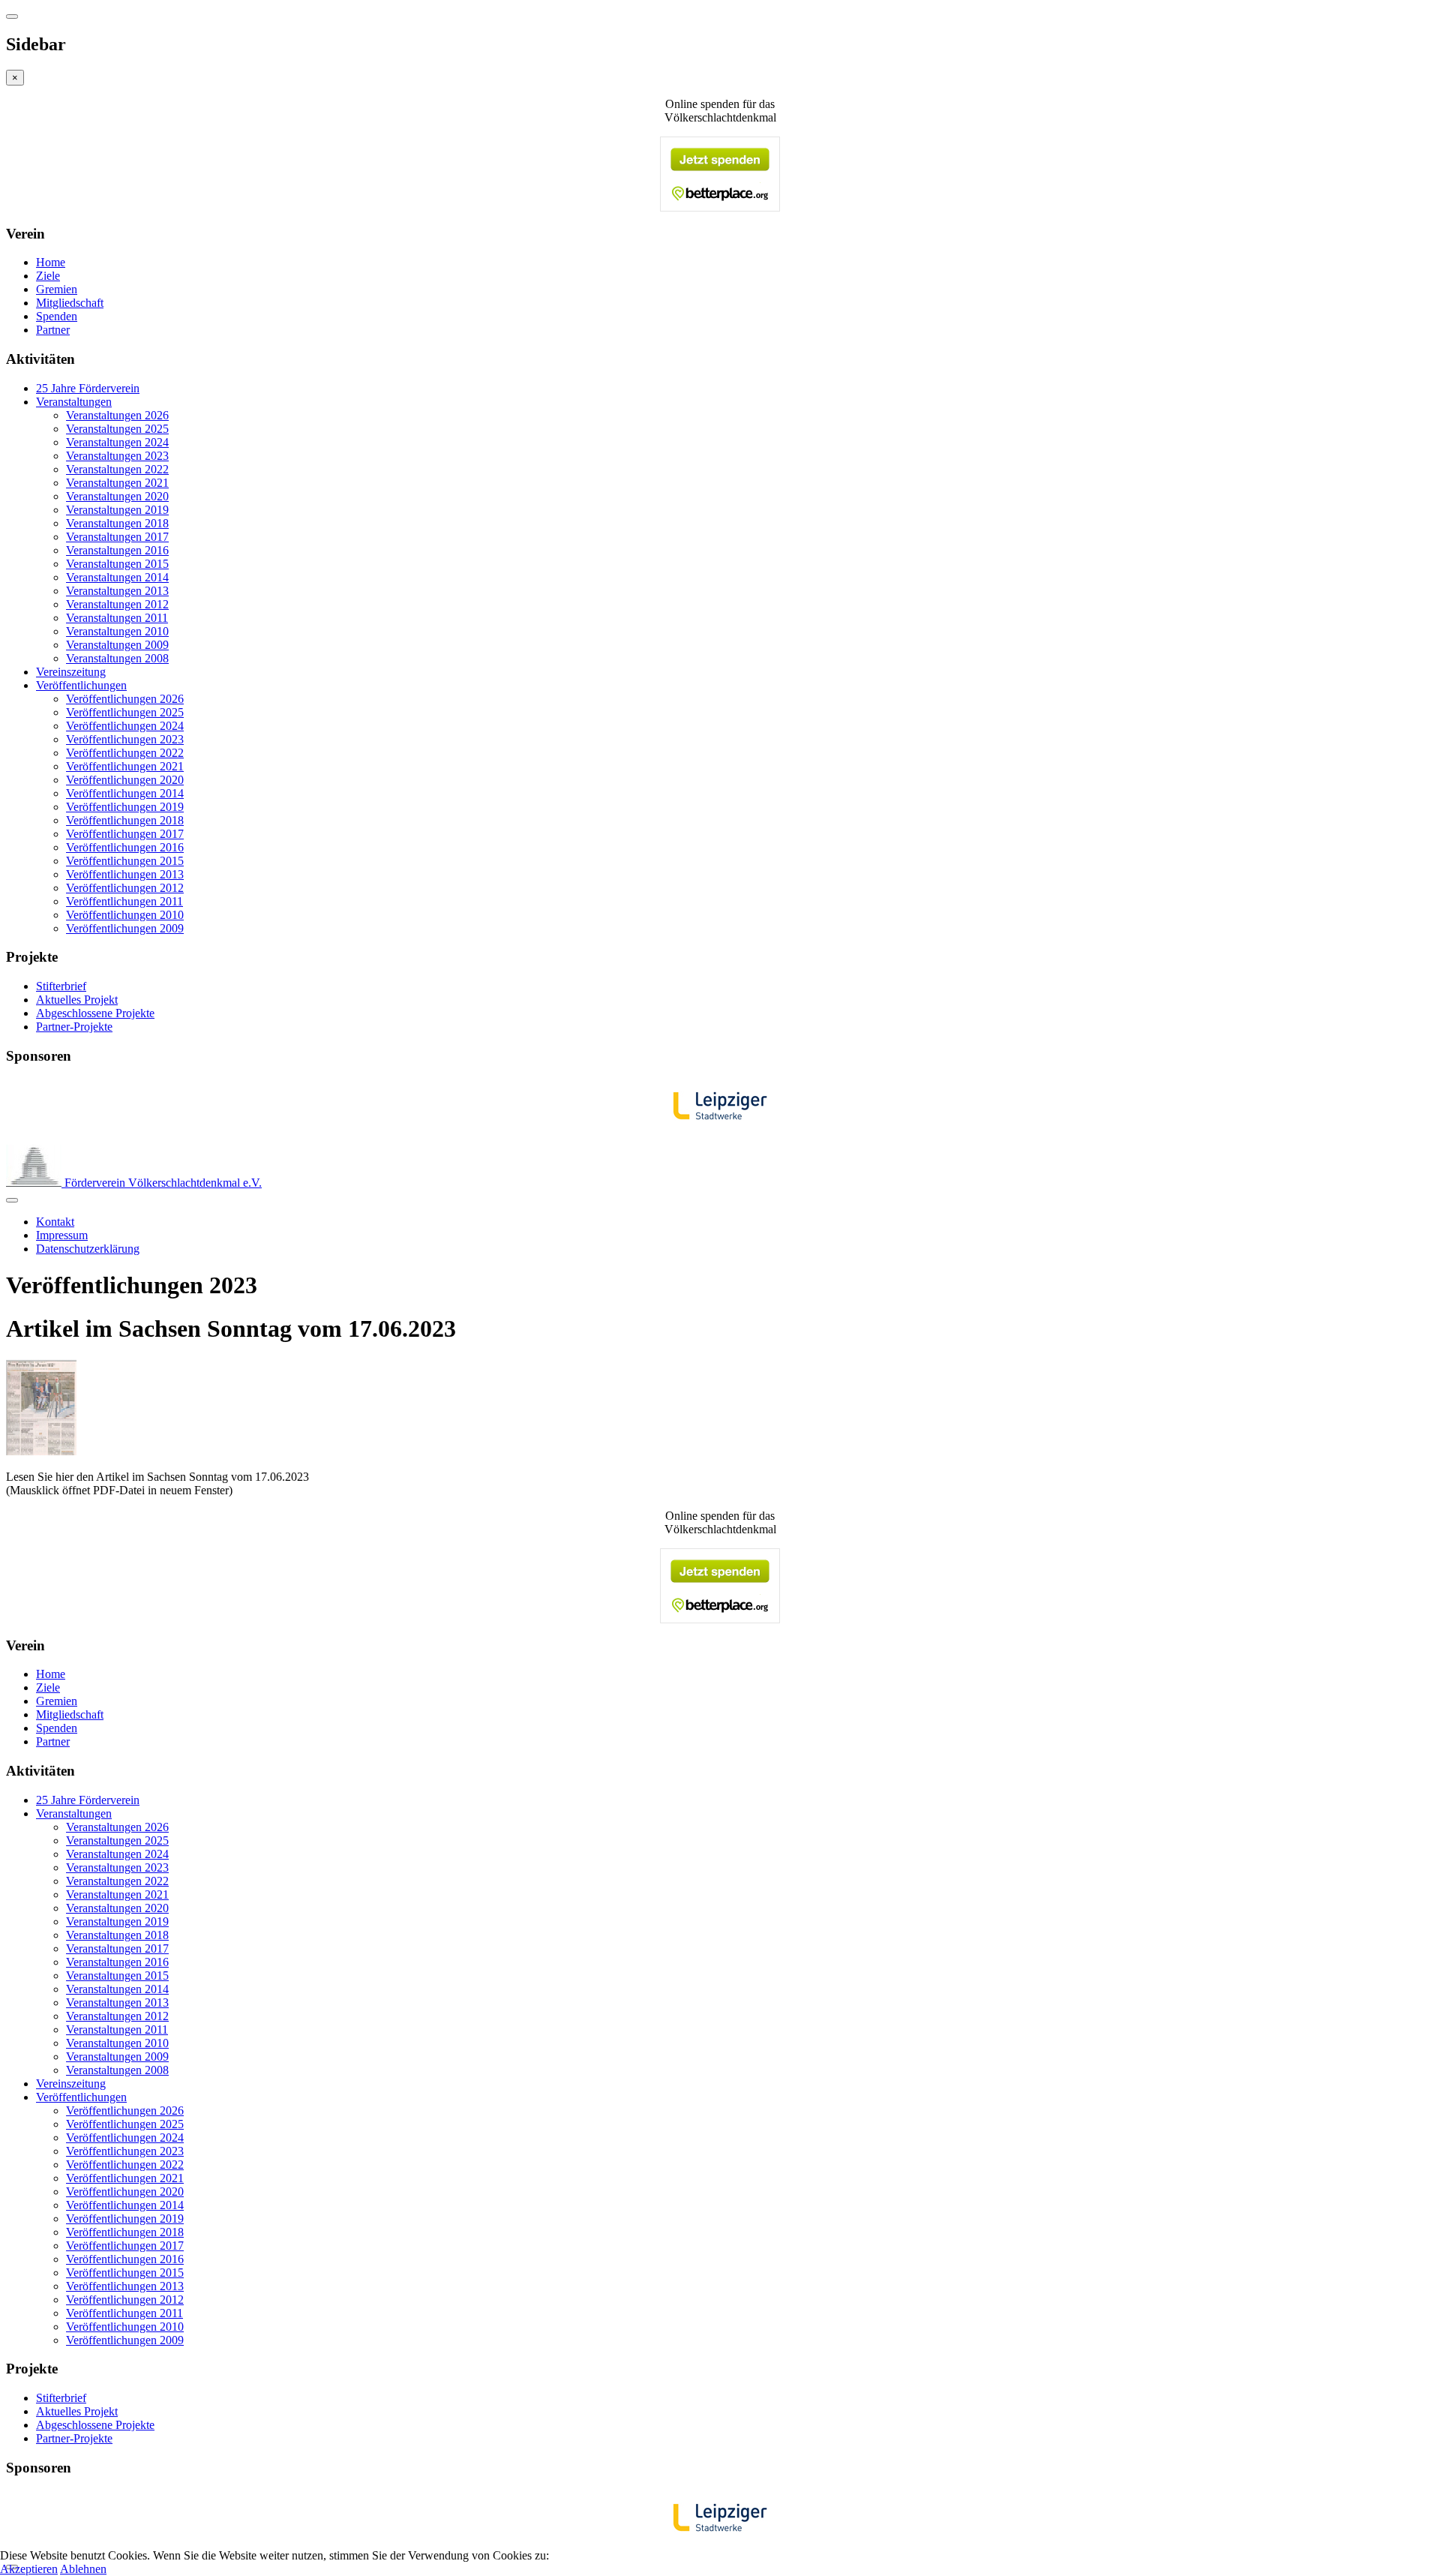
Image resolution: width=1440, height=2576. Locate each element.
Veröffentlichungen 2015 (125, 861)
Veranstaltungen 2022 (117, 469)
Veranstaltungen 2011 (117, 618)
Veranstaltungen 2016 (117, 550)
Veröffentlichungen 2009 (125, 928)
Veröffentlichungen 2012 (125, 888)
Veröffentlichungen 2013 (125, 874)
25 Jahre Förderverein (88, 388)
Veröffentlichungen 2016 (125, 847)
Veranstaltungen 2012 (117, 604)
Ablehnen (83, 2569)
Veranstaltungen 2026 (117, 415)
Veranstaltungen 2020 (117, 496)
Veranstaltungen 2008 (117, 658)
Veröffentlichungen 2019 (125, 807)
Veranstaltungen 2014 (117, 577)
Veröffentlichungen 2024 (125, 726)
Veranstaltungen (74, 402)
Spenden (57, 316)
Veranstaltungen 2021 (117, 483)
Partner (53, 330)
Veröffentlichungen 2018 (125, 820)
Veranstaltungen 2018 (117, 523)
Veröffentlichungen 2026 (125, 699)
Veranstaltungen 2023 (117, 456)
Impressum (62, 1235)
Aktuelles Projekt (77, 1000)
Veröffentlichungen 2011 (124, 901)
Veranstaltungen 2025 (117, 429)
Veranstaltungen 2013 (117, 591)
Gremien (57, 289)
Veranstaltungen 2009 (117, 645)
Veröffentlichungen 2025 (125, 712)
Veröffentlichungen (81, 685)
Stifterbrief (61, 986)
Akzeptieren (29, 2569)
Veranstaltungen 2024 (117, 442)
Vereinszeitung (71, 672)
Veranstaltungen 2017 (117, 537)
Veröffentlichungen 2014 (125, 793)
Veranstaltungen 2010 (117, 631)
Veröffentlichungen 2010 (125, 915)
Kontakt (55, 1222)
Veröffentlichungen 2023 (125, 739)
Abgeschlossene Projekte (95, 1013)
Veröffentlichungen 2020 (125, 780)
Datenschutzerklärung (88, 1249)
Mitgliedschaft (70, 303)
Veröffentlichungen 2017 (125, 834)
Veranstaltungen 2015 (117, 564)
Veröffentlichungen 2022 (125, 753)
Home (51, 262)
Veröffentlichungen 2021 (125, 766)
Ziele (48, 276)
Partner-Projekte (74, 1027)
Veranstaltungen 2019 (117, 510)
